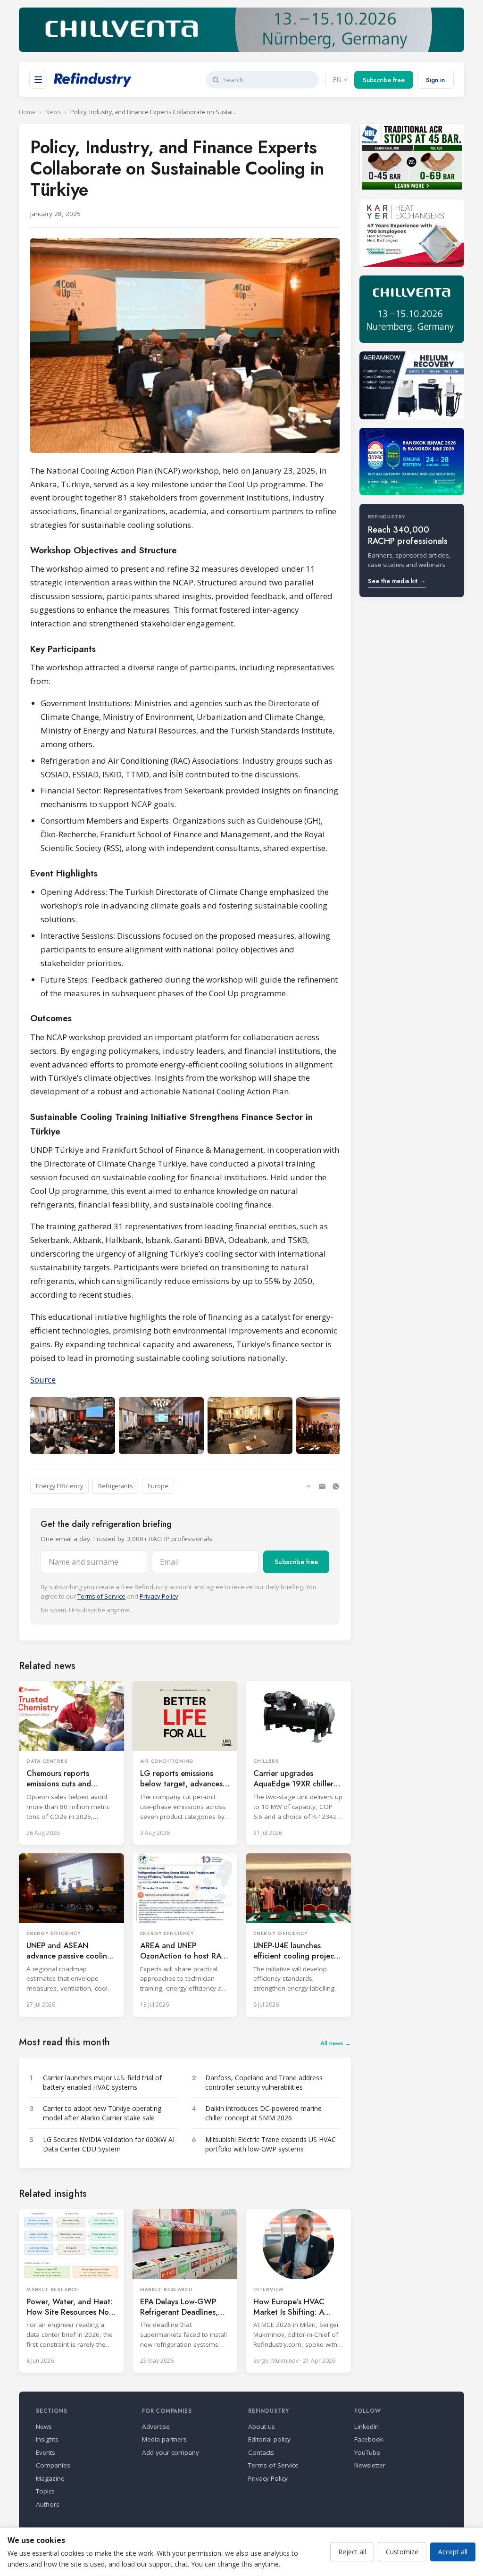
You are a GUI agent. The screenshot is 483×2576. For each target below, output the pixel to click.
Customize (402, 2552)
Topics (45, 2491)
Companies (53, 2465)
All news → (336, 2043)
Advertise (156, 2426)
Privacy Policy (159, 1596)
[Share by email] (322, 1486)
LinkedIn (366, 2426)
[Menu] (38, 80)
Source (43, 1380)
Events (46, 2452)
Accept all (453, 2552)
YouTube (367, 2452)
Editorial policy (269, 2439)
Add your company (171, 2452)
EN (337, 79)
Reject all (352, 2552)
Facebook (369, 2439)
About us (262, 2426)
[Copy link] (308, 1486)
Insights (47, 2439)
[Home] (93, 80)
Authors (48, 2504)
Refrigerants (115, 1486)
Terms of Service (101, 1596)
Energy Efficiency (59, 1486)
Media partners (164, 2439)
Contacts (261, 2452)
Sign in (435, 80)
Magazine (50, 2478)
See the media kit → (397, 581)
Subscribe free (384, 80)
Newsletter (370, 2465)
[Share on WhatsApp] (336, 1486)
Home (27, 112)
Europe (158, 1486)
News (53, 112)
